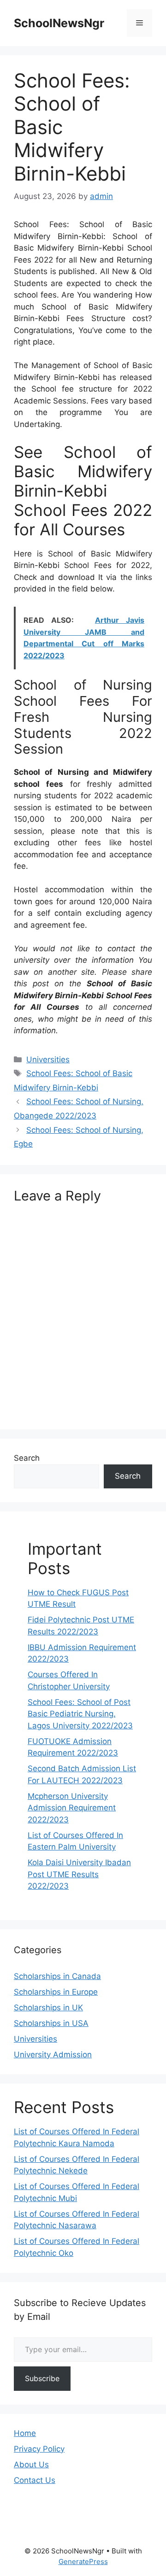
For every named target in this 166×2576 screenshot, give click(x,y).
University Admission (53, 2055)
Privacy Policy (39, 2449)
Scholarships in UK (48, 2008)
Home (25, 2433)
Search (27, 1458)
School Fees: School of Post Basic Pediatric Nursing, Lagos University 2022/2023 (80, 1714)
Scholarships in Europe (56, 1992)
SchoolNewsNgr (59, 23)
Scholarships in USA (51, 2023)
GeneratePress (83, 2561)
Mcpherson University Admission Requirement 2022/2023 (72, 1808)
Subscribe (42, 2378)
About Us (31, 2465)
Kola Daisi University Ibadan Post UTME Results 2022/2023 (79, 1874)
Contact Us (35, 2480)
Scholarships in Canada (57, 1976)
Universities (48, 1060)
